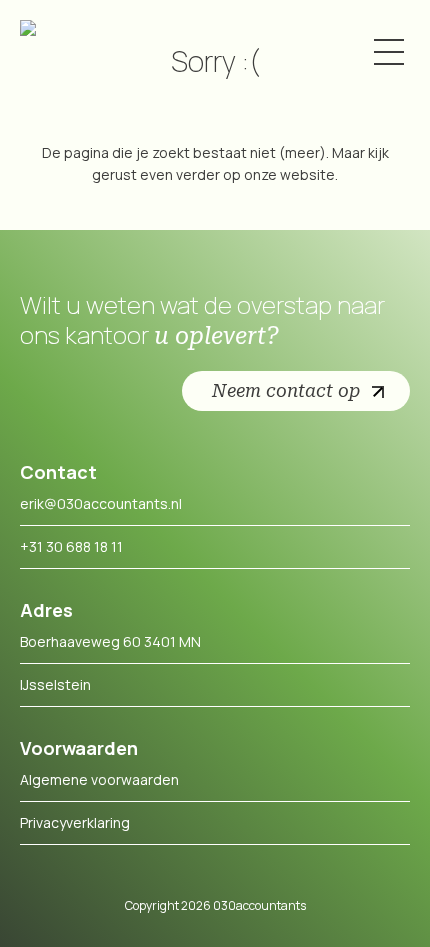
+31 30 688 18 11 (71, 546)
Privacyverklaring (75, 822)
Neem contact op (286, 390)
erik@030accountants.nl (101, 503)
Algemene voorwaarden (99, 779)
